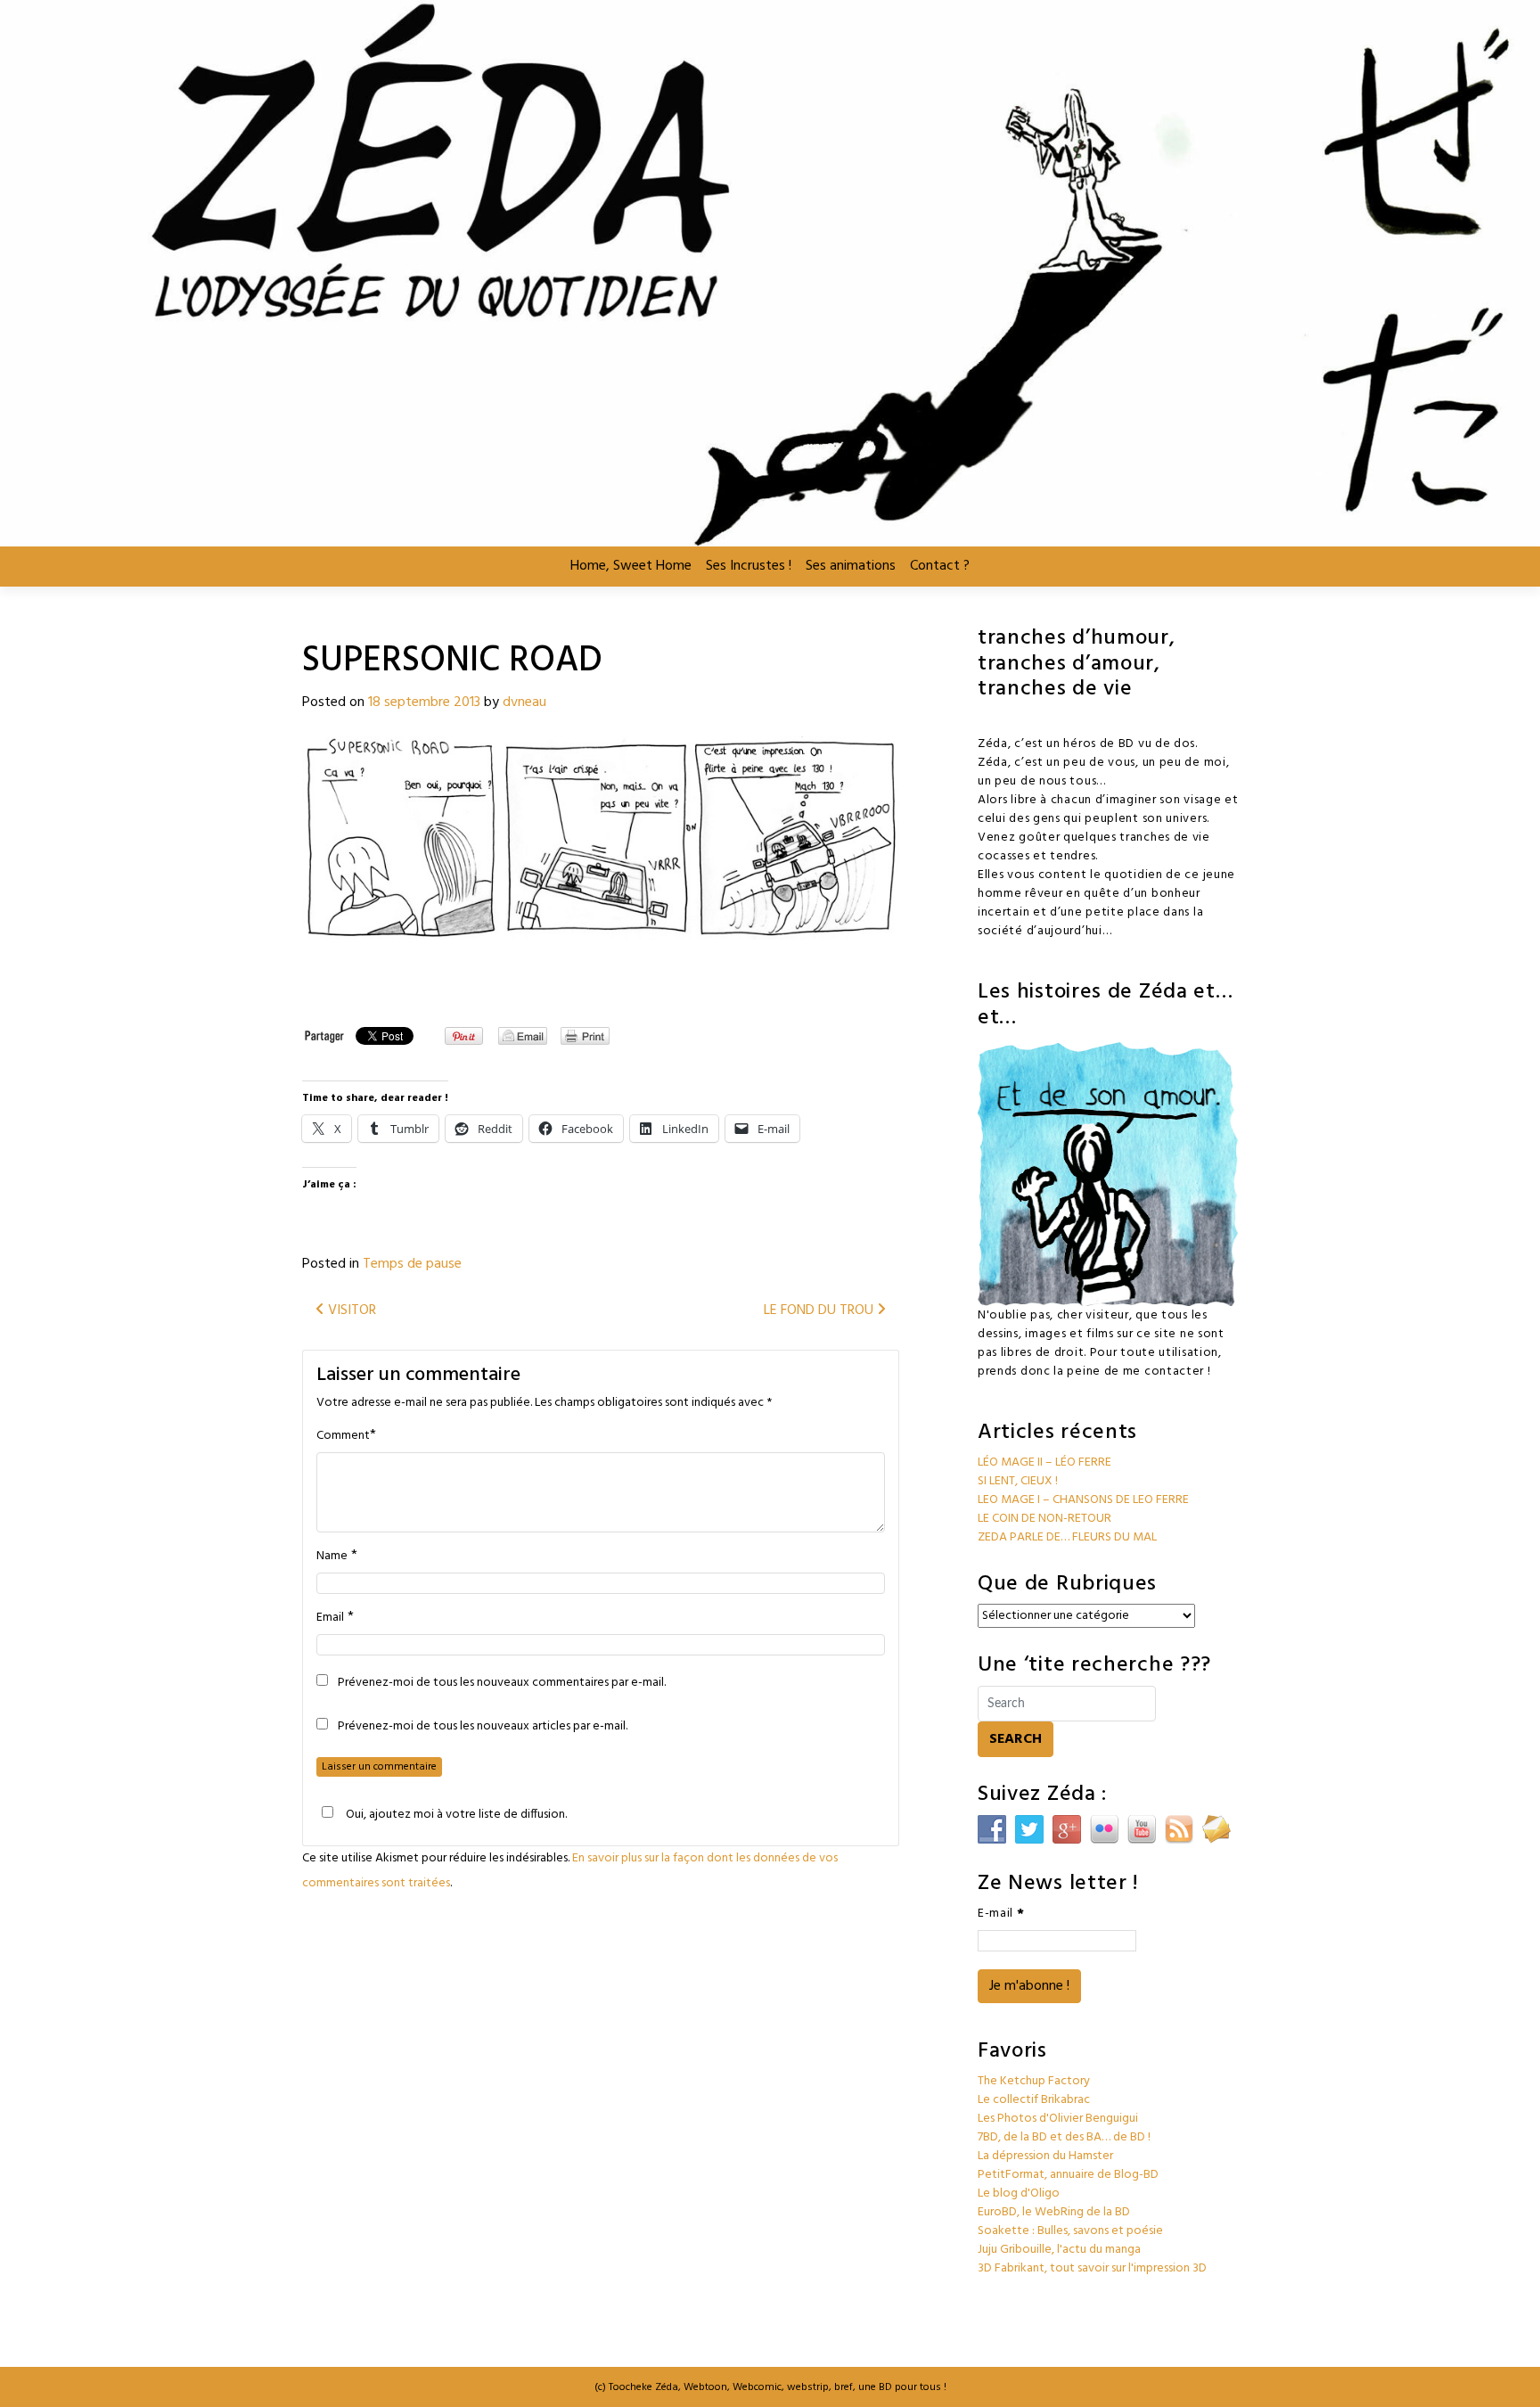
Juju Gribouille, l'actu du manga (1059, 2250)
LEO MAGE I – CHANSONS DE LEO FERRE (1083, 1500)
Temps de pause (412, 1264)
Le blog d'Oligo (1019, 2193)
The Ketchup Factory (1034, 2081)
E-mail (1001, 1914)
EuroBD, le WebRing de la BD (1054, 2212)
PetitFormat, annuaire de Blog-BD (1068, 2175)
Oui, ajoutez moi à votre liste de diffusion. (456, 1814)
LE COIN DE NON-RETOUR (1044, 1519)
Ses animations (851, 566)
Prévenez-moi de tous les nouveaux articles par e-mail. (483, 1727)
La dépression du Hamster (1045, 2156)
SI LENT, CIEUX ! (1018, 1481)
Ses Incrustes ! (749, 566)
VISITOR (350, 1310)
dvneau (524, 702)
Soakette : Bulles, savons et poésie (1070, 2231)
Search (1016, 1739)
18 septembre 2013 (424, 702)
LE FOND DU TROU (820, 1310)
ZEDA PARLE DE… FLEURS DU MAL (1067, 1537)
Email (330, 1618)
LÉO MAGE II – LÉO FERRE (1044, 1462)
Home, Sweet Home (631, 566)
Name (332, 1557)
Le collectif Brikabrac (1034, 2100)
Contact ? (940, 566)
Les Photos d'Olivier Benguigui (1058, 2119)
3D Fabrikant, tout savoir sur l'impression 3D (1092, 2268)
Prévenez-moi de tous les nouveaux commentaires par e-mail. (502, 1683)
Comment (343, 1436)
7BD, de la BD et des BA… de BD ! (1064, 2137)
